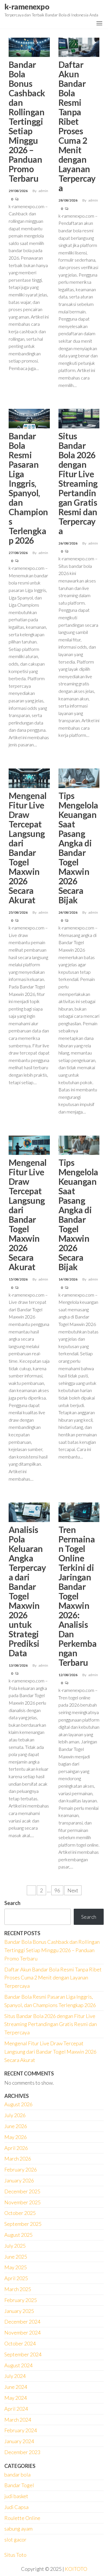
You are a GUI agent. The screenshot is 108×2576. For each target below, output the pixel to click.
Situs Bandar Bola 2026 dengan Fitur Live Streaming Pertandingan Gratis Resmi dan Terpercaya (78, 483)
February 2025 (21, 2300)
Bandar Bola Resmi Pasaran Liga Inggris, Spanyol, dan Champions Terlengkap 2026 (28, 488)
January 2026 (19, 2180)
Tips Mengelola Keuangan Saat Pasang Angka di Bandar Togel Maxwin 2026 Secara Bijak (78, 848)
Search (12, 1903)
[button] (99, 23)
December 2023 (22, 2452)
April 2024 (16, 2409)
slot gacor (15, 2539)
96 (57, 1890)
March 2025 (18, 2289)
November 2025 (22, 2202)
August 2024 (18, 2365)
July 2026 (15, 2115)
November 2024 (22, 2332)
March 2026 (18, 2159)
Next (73, 1890)
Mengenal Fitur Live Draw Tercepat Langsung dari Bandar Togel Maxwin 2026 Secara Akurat (28, 848)
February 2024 (21, 2430)
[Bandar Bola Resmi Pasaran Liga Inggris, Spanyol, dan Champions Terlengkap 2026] (29, 418)
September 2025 (23, 2224)
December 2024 (22, 2322)
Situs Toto (15, 2555)
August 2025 (18, 2235)
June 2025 (16, 2257)
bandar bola (17, 2475)
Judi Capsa (16, 2507)
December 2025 (22, 2191)
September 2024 (23, 2354)
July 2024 (15, 2376)
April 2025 (16, 2278)
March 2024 (18, 2420)
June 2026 (16, 2126)
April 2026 (16, 2148)
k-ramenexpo (27, 7)
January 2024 (19, 2441)
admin (43, 191)
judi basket (16, 2496)
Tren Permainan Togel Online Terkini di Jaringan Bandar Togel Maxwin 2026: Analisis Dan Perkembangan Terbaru (78, 1596)
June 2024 (16, 2387)
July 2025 (15, 2246)
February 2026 (21, 2169)
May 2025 (16, 2267)
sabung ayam (18, 2529)
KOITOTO (76, 2569)
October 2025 (20, 2213)
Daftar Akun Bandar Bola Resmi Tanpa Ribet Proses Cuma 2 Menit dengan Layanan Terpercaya (77, 126)
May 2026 (16, 2137)
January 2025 (19, 2311)
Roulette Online (22, 2518)
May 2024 (16, 2398)
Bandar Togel (19, 2485)
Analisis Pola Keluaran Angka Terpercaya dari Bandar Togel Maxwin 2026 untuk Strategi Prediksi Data (27, 1591)
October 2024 (20, 2343)
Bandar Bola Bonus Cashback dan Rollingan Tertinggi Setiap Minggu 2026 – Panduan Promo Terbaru (27, 121)
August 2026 (18, 2104)
